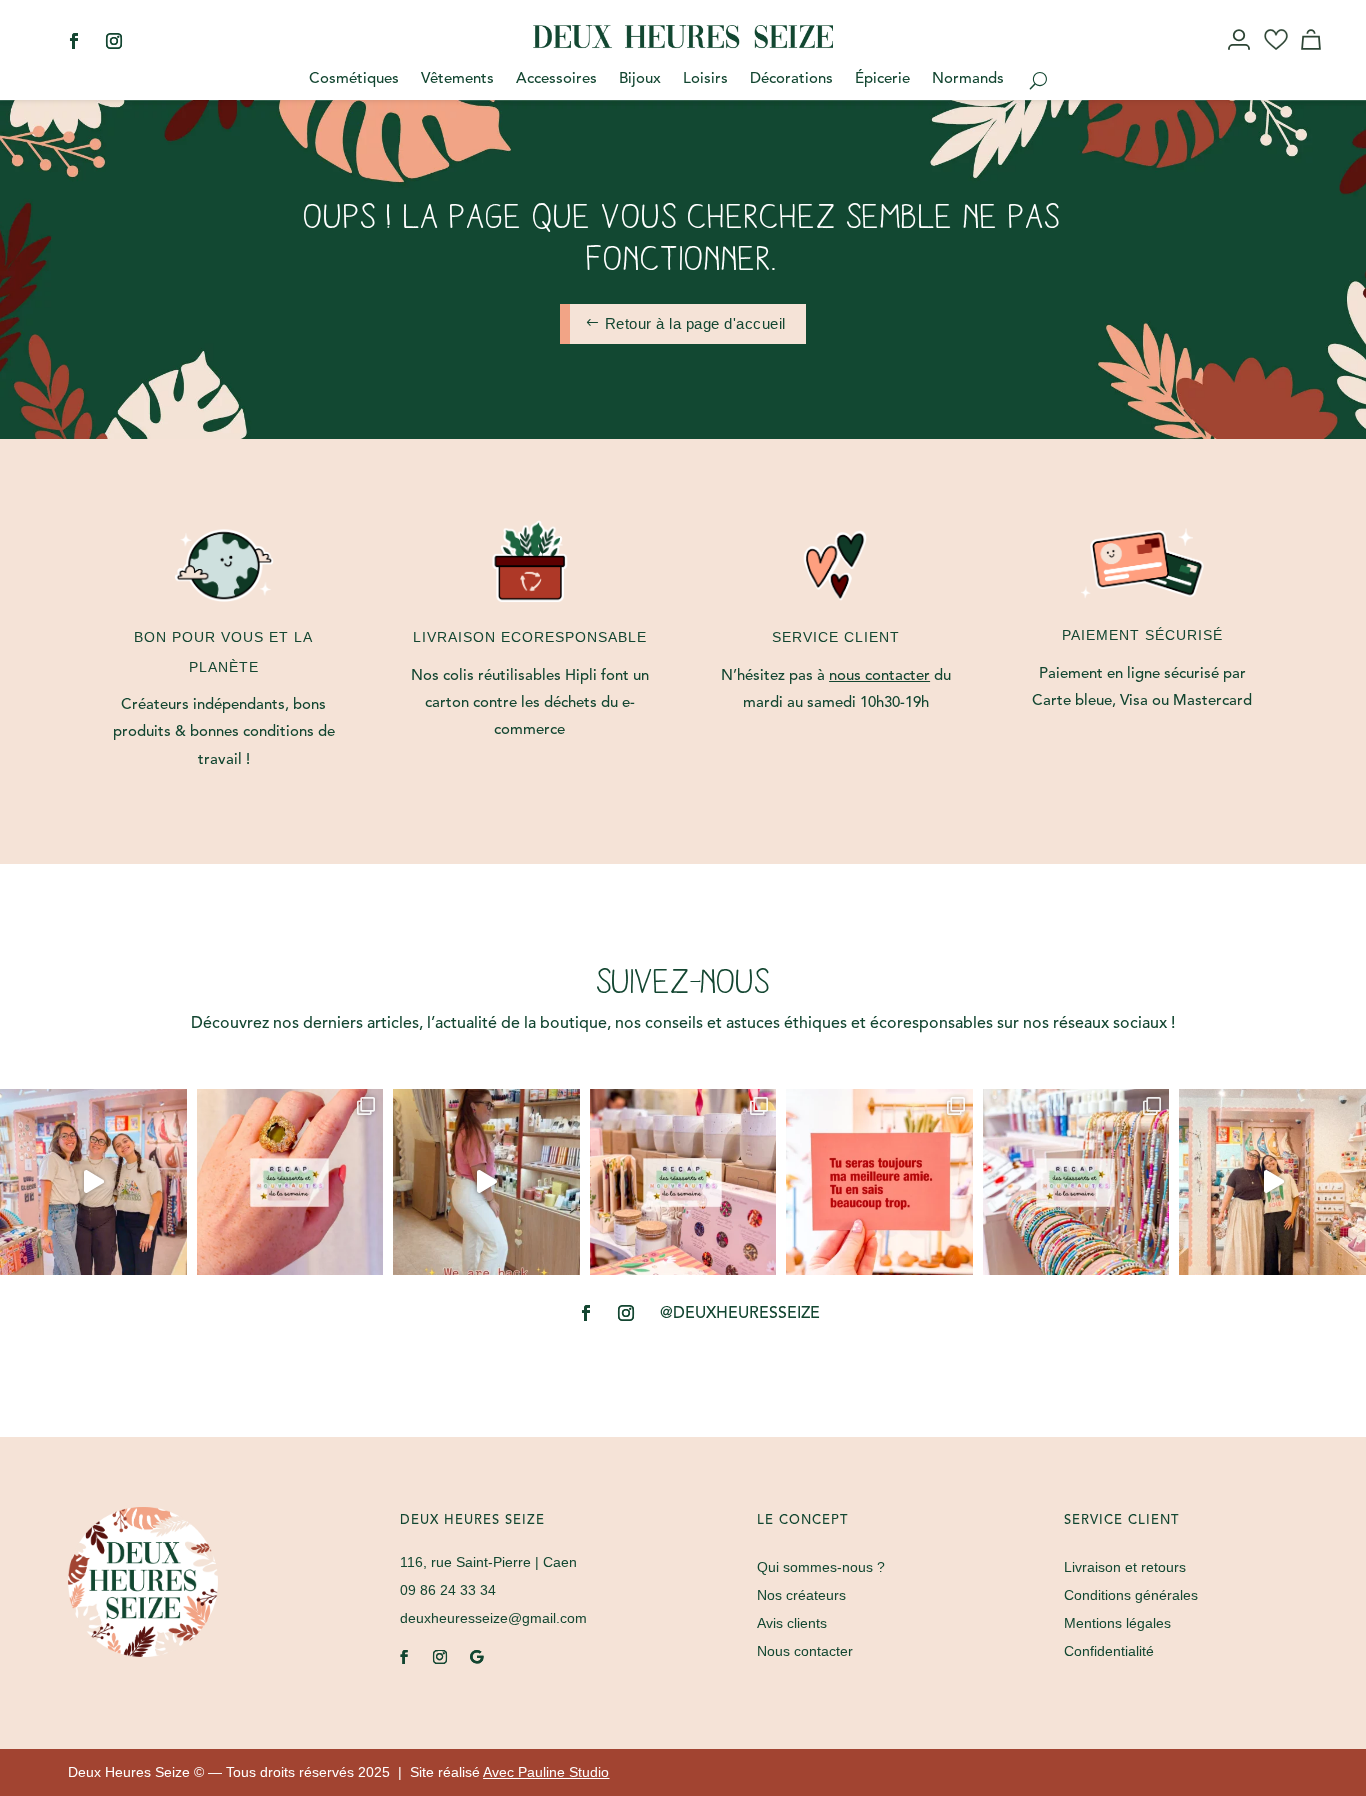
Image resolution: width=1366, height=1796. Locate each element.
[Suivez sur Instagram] (114, 41)
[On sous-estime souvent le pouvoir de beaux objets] (93, 1182)
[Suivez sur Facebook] (74, 41)
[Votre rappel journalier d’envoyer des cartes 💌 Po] (879, 1182)
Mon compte (1240, 58)
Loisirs (705, 80)
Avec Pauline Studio (546, 1772)
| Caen (488, 1562)
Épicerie (882, 80)
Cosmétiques (354, 80)
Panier (1314, 58)
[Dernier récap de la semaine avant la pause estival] (683, 1182)
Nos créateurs (801, 1595)
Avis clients (792, 1623)
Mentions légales (1117, 1623)
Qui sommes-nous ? (821, 1567)
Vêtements (457, 80)
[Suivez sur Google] (476, 1657)
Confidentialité (1109, 1651)
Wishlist (1276, 58)
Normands (968, 80)
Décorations (791, 80)
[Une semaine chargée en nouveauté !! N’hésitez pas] (1076, 1182)
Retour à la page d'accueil (695, 323)
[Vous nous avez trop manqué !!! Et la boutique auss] (486, 1182)
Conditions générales (1131, 1595)
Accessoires (556, 80)
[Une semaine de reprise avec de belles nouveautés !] (290, 1182)
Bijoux (640, 80)
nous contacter (879, 676)
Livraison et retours (1125, 1567)
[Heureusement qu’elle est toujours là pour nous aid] (1272, 1182)
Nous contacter (805, 1651)
